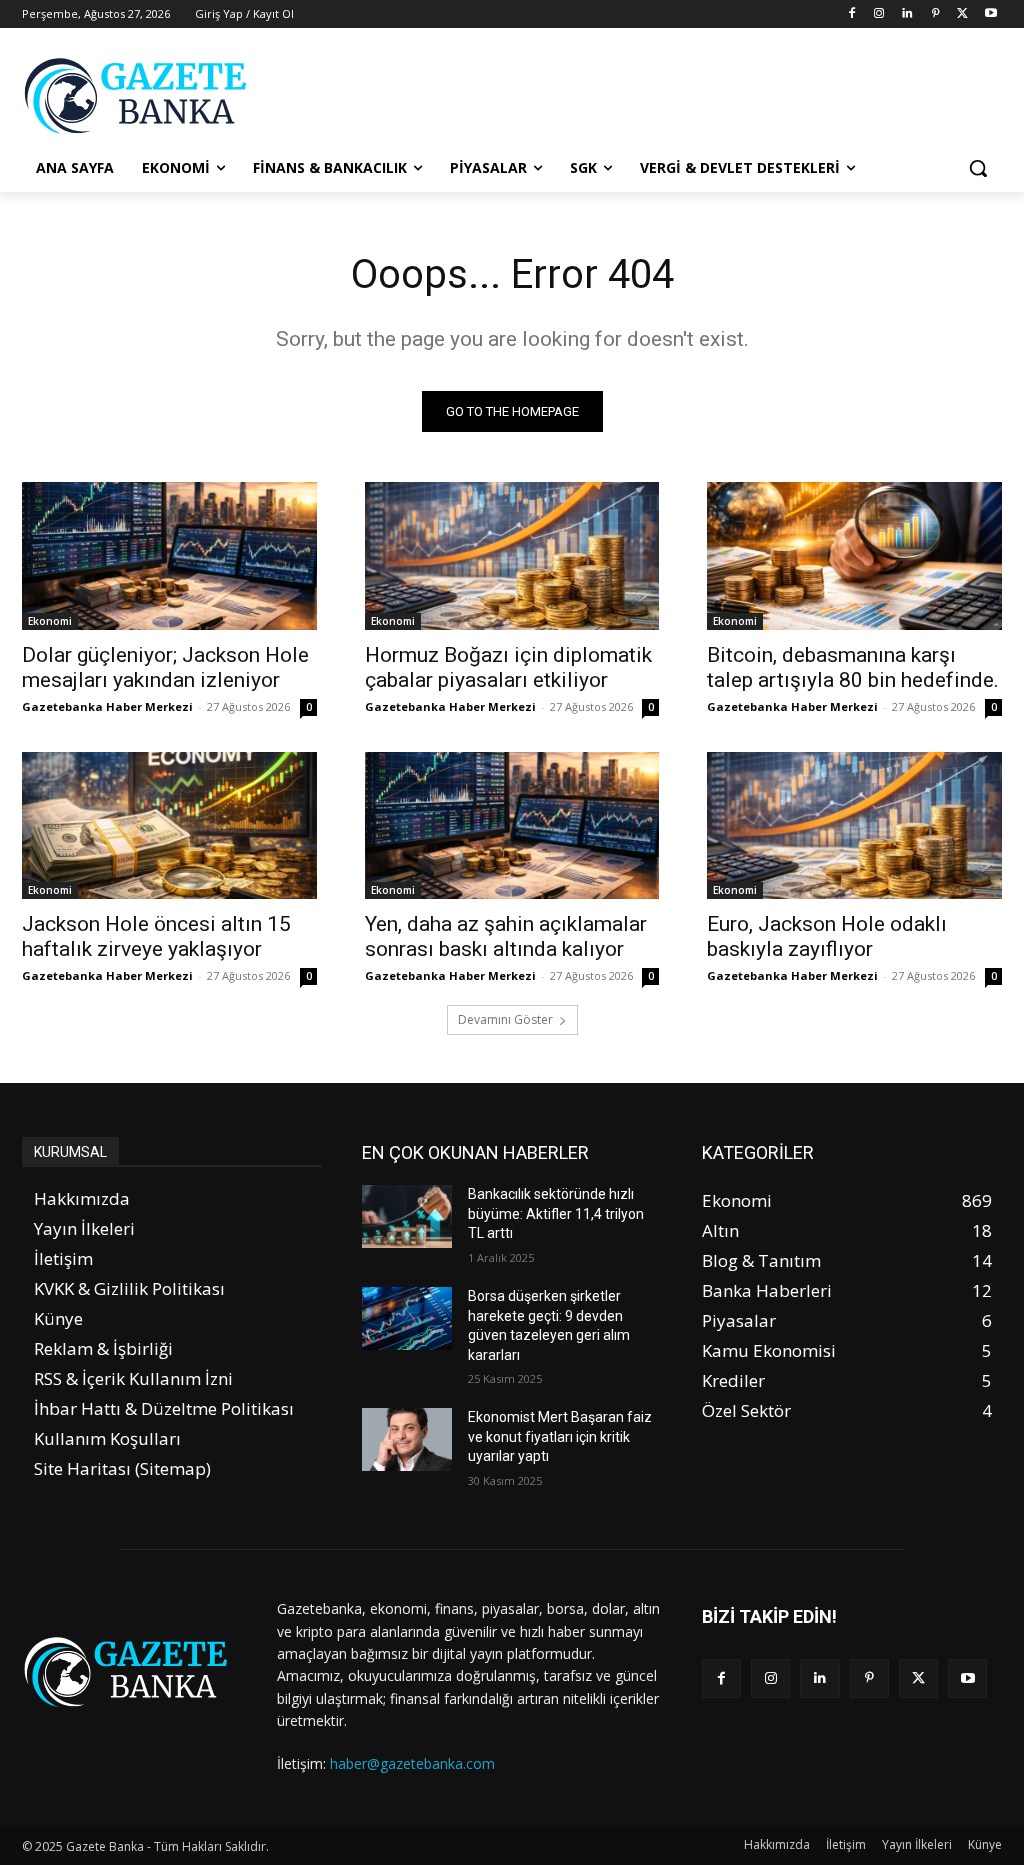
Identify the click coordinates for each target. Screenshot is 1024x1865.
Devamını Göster (505, 1019)
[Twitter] (962, 14)
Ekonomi (50, 621)
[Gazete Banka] (139, 95)
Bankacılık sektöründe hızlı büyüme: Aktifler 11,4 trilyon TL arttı (556, 1213)
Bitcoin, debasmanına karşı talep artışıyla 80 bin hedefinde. (853, 667)
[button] (978, 168)
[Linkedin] (907, 14)
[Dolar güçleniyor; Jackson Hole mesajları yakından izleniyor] (169, 555)
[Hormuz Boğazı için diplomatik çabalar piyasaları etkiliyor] (512, 555)
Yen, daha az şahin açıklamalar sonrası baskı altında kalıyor (506, 936)
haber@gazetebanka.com (412, 1763)
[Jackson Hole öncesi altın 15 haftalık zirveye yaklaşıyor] (169, 825)
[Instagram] (879, 14)
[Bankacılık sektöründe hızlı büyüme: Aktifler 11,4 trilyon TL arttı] (407, 1216)
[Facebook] (851, 14)
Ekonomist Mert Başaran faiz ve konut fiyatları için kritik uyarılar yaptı (560, 1436)
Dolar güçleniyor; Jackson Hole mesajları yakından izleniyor (165, 667)
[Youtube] (990, 14)
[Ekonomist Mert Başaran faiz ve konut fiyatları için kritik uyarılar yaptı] (407, 1439)
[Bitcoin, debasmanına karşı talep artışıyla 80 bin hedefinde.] (854, 555)
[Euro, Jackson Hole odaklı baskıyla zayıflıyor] (854, 825)
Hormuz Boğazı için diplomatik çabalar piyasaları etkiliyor (508, 667)
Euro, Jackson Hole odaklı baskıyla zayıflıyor (827, 936)
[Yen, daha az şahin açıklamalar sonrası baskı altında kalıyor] (512, 825)
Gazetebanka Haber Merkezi (107, 706)
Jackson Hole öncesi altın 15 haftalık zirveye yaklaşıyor (156, 936)
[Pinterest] (935, 14)
